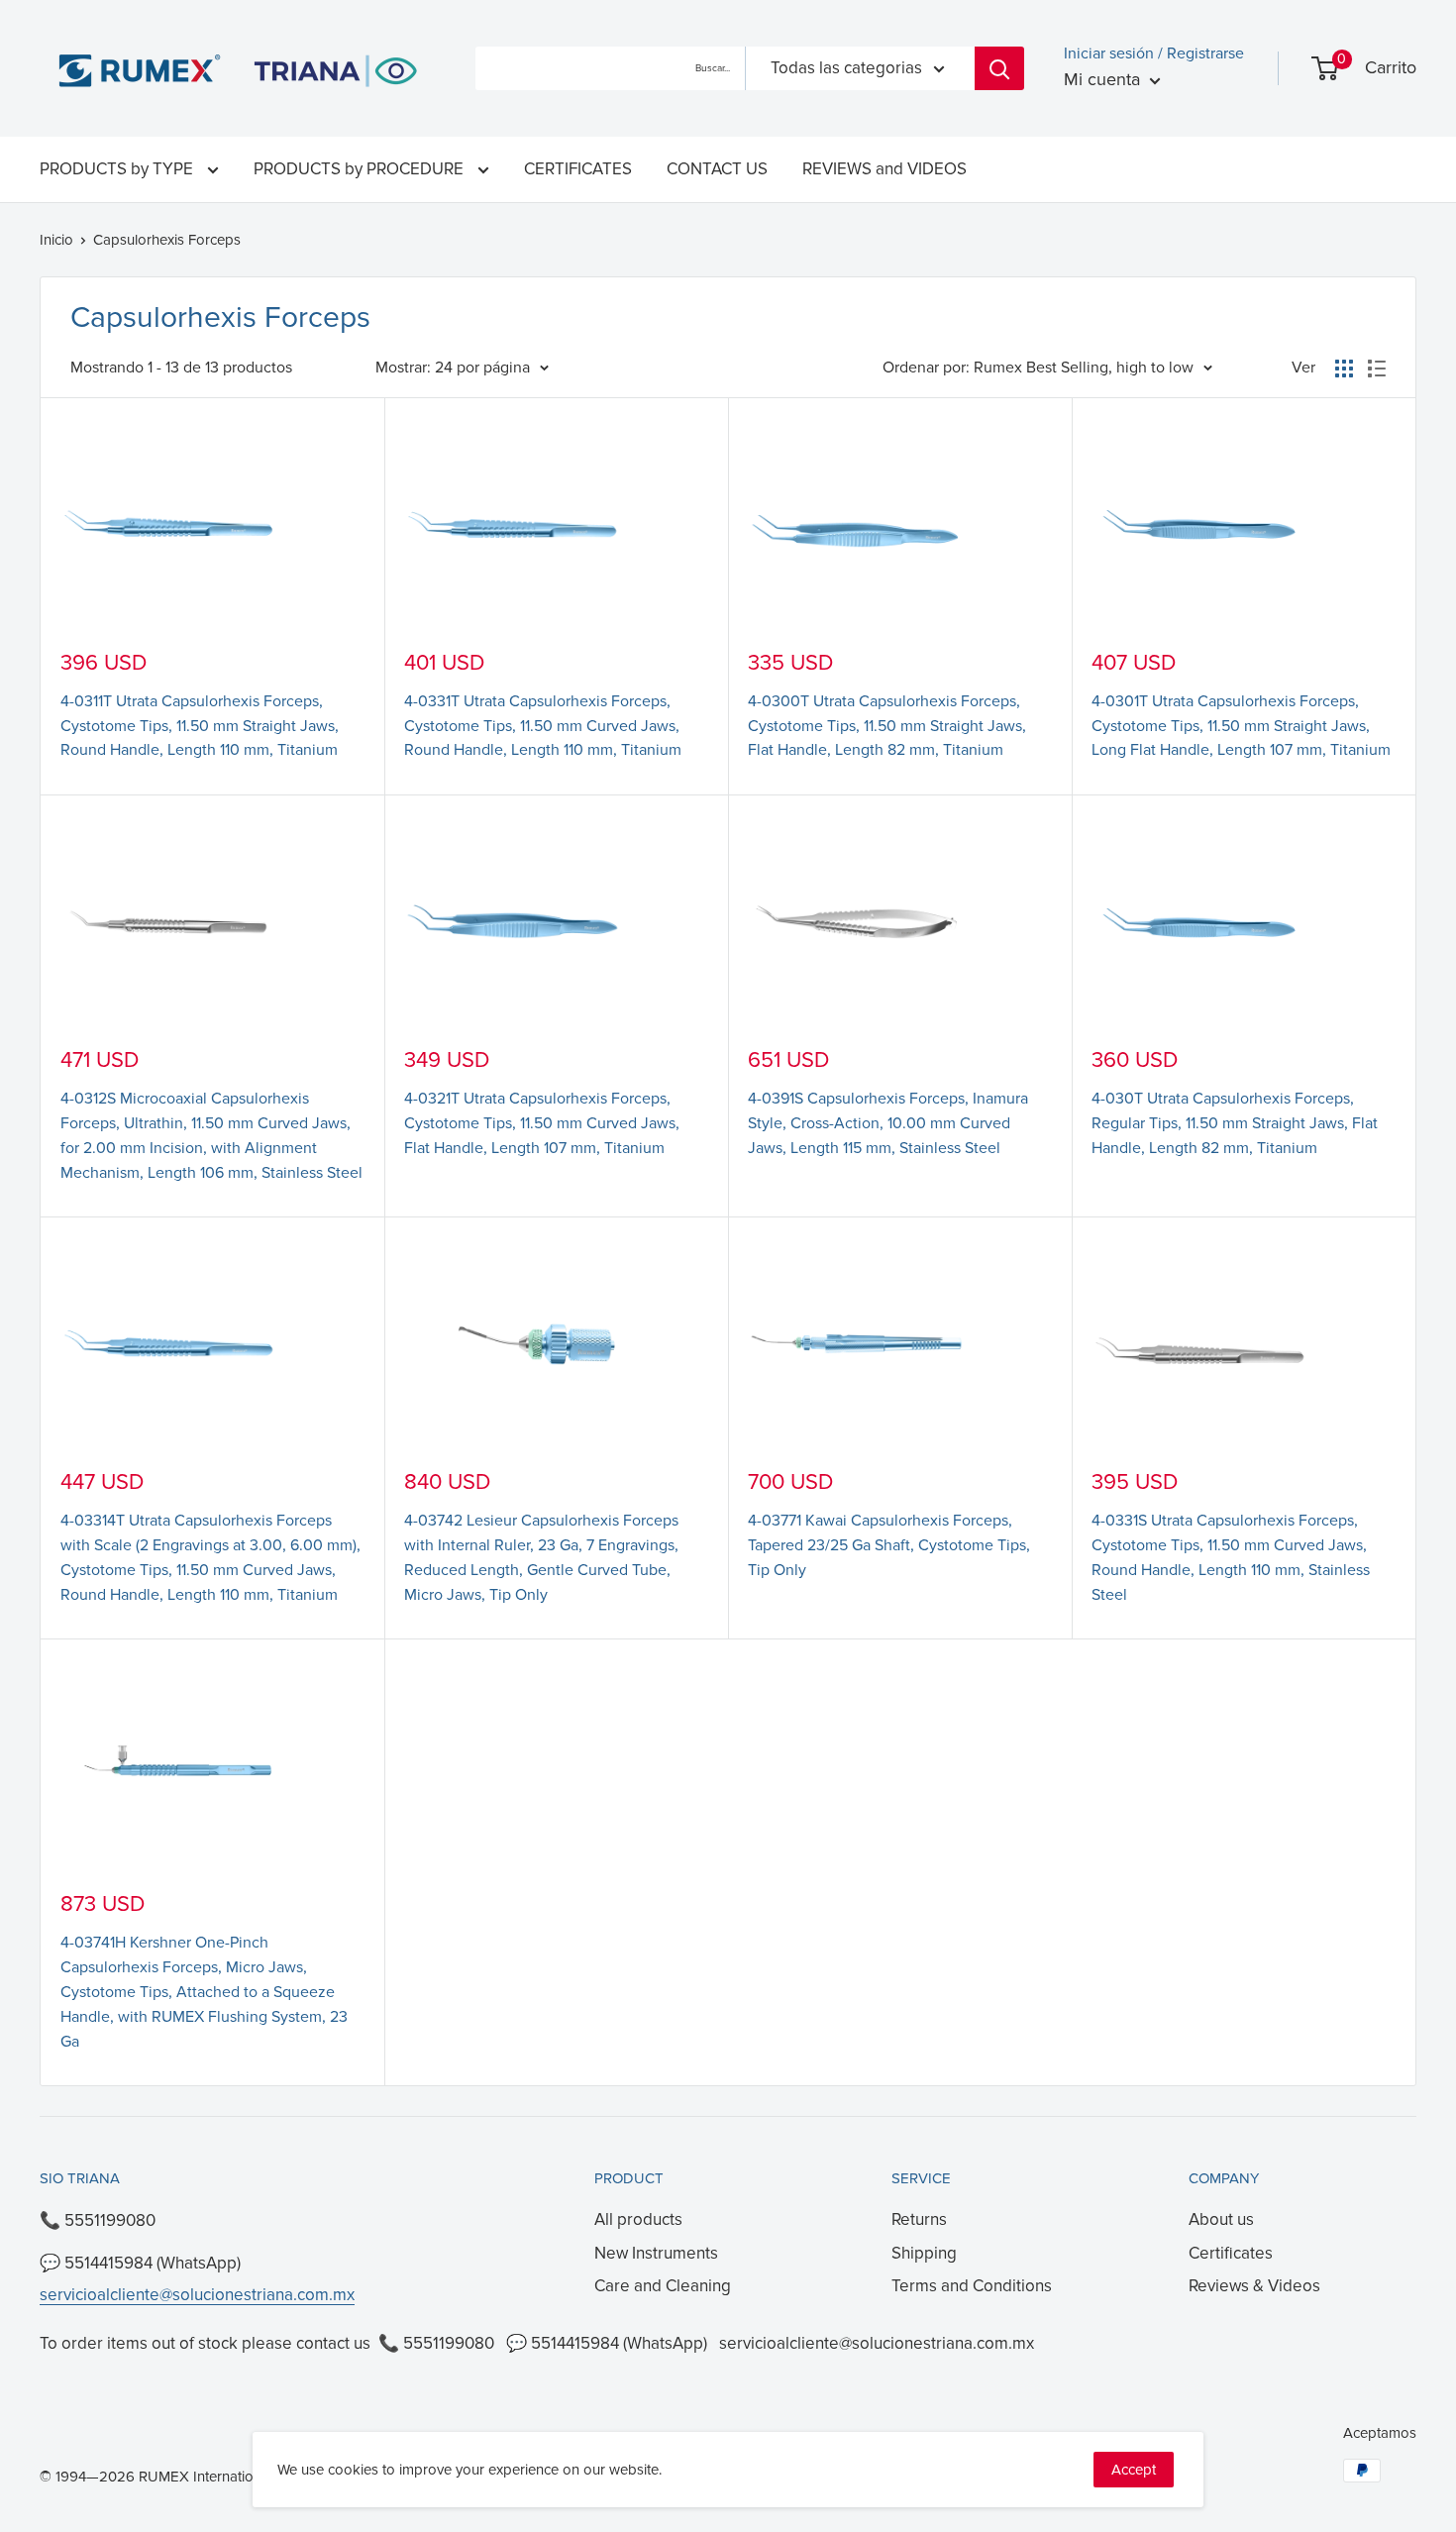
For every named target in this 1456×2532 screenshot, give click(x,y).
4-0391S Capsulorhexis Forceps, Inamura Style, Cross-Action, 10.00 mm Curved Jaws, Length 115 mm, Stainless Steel (888, 1123)
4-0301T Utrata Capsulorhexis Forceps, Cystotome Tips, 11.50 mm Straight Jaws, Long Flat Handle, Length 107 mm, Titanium (1241, 726)
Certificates (1231, 2253)
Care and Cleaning (663, 2286)
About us (1221, 2219)
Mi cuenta (1104, 79)
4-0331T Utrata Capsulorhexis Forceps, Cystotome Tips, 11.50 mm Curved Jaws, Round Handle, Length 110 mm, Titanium (543, 726)
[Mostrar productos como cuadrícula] (1344, 369)
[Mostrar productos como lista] (1377, 369)
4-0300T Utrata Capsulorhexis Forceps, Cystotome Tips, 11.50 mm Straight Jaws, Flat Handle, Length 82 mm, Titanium (887, 726)
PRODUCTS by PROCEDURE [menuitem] (361, 169)
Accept (1134, 2470)
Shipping (924, 2253)
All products (638, 2219)
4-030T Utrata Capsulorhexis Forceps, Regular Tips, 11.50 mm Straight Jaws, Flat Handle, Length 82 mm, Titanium (1235, 1123)
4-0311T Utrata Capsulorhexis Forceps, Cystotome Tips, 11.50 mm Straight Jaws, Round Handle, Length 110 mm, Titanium (200, 726)
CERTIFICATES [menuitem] (578, 169)
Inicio (56, 240)
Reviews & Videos (1254, 2286)
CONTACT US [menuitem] (717, 169)
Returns (919, 2219)
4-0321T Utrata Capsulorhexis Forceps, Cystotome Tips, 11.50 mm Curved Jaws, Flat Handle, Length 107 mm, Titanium (542, 1123)
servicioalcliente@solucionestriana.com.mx (197, 2295)
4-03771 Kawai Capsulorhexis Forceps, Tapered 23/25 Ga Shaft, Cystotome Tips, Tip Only (889, 1545)
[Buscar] (999, 68)
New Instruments (656, 2253)
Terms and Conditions (972, 2286)
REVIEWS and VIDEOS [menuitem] (884, 169)
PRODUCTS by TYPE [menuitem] (118, 169)
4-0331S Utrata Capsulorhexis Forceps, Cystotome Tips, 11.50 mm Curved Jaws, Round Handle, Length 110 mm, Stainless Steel (1231, 1557)
